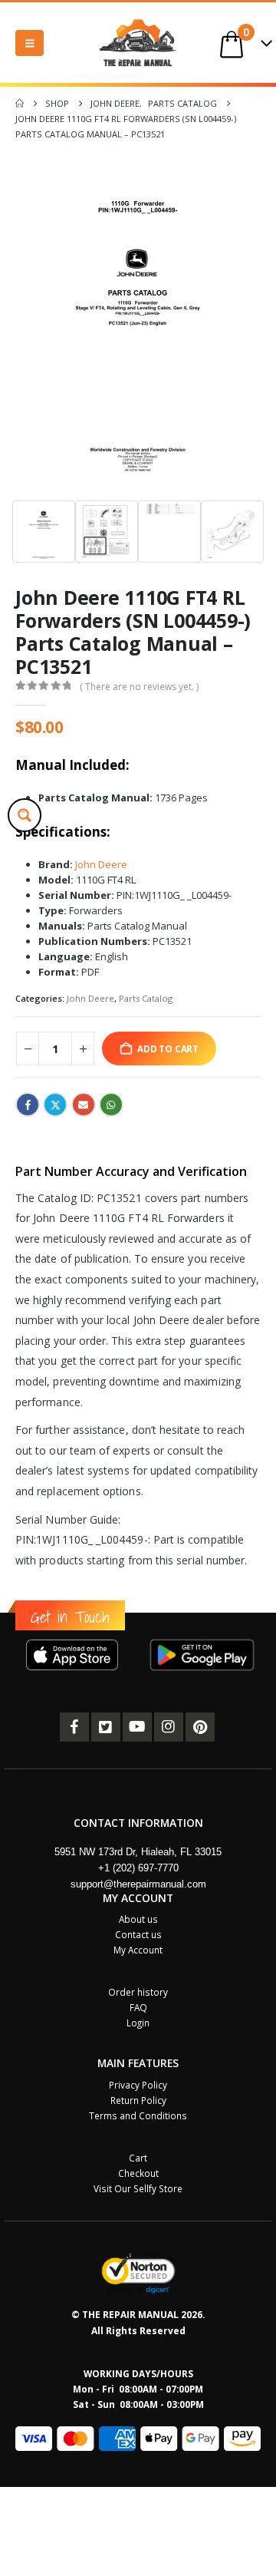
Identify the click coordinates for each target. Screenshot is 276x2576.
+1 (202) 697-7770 (138, 1868)
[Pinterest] (200, 1727)
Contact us (138, 1934)
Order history (138, 1992)
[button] (30, 43)
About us (138, 1919)
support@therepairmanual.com (138, 1884)
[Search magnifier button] (25, 815)
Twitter (55, 1105)
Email (84, 1105)
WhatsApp (111, 1105)
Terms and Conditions (138, 2115)
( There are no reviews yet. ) (139, 687)
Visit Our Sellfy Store (138, 2188)
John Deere (100, 864)
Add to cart (168, 1049)
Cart (138, 2158)
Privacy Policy (138, 2085)
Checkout (138, 2173)
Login (138, 2023)
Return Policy (138, 2100)
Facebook (28, 1105)
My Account (138, 1950)
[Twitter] (106, 1727)
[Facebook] (74, 1727)
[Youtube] (137, 1727)
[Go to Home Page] (20, 104)
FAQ (138, 2007)
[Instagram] (169, 1727)
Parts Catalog (146, 998)
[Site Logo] (138, 43)
